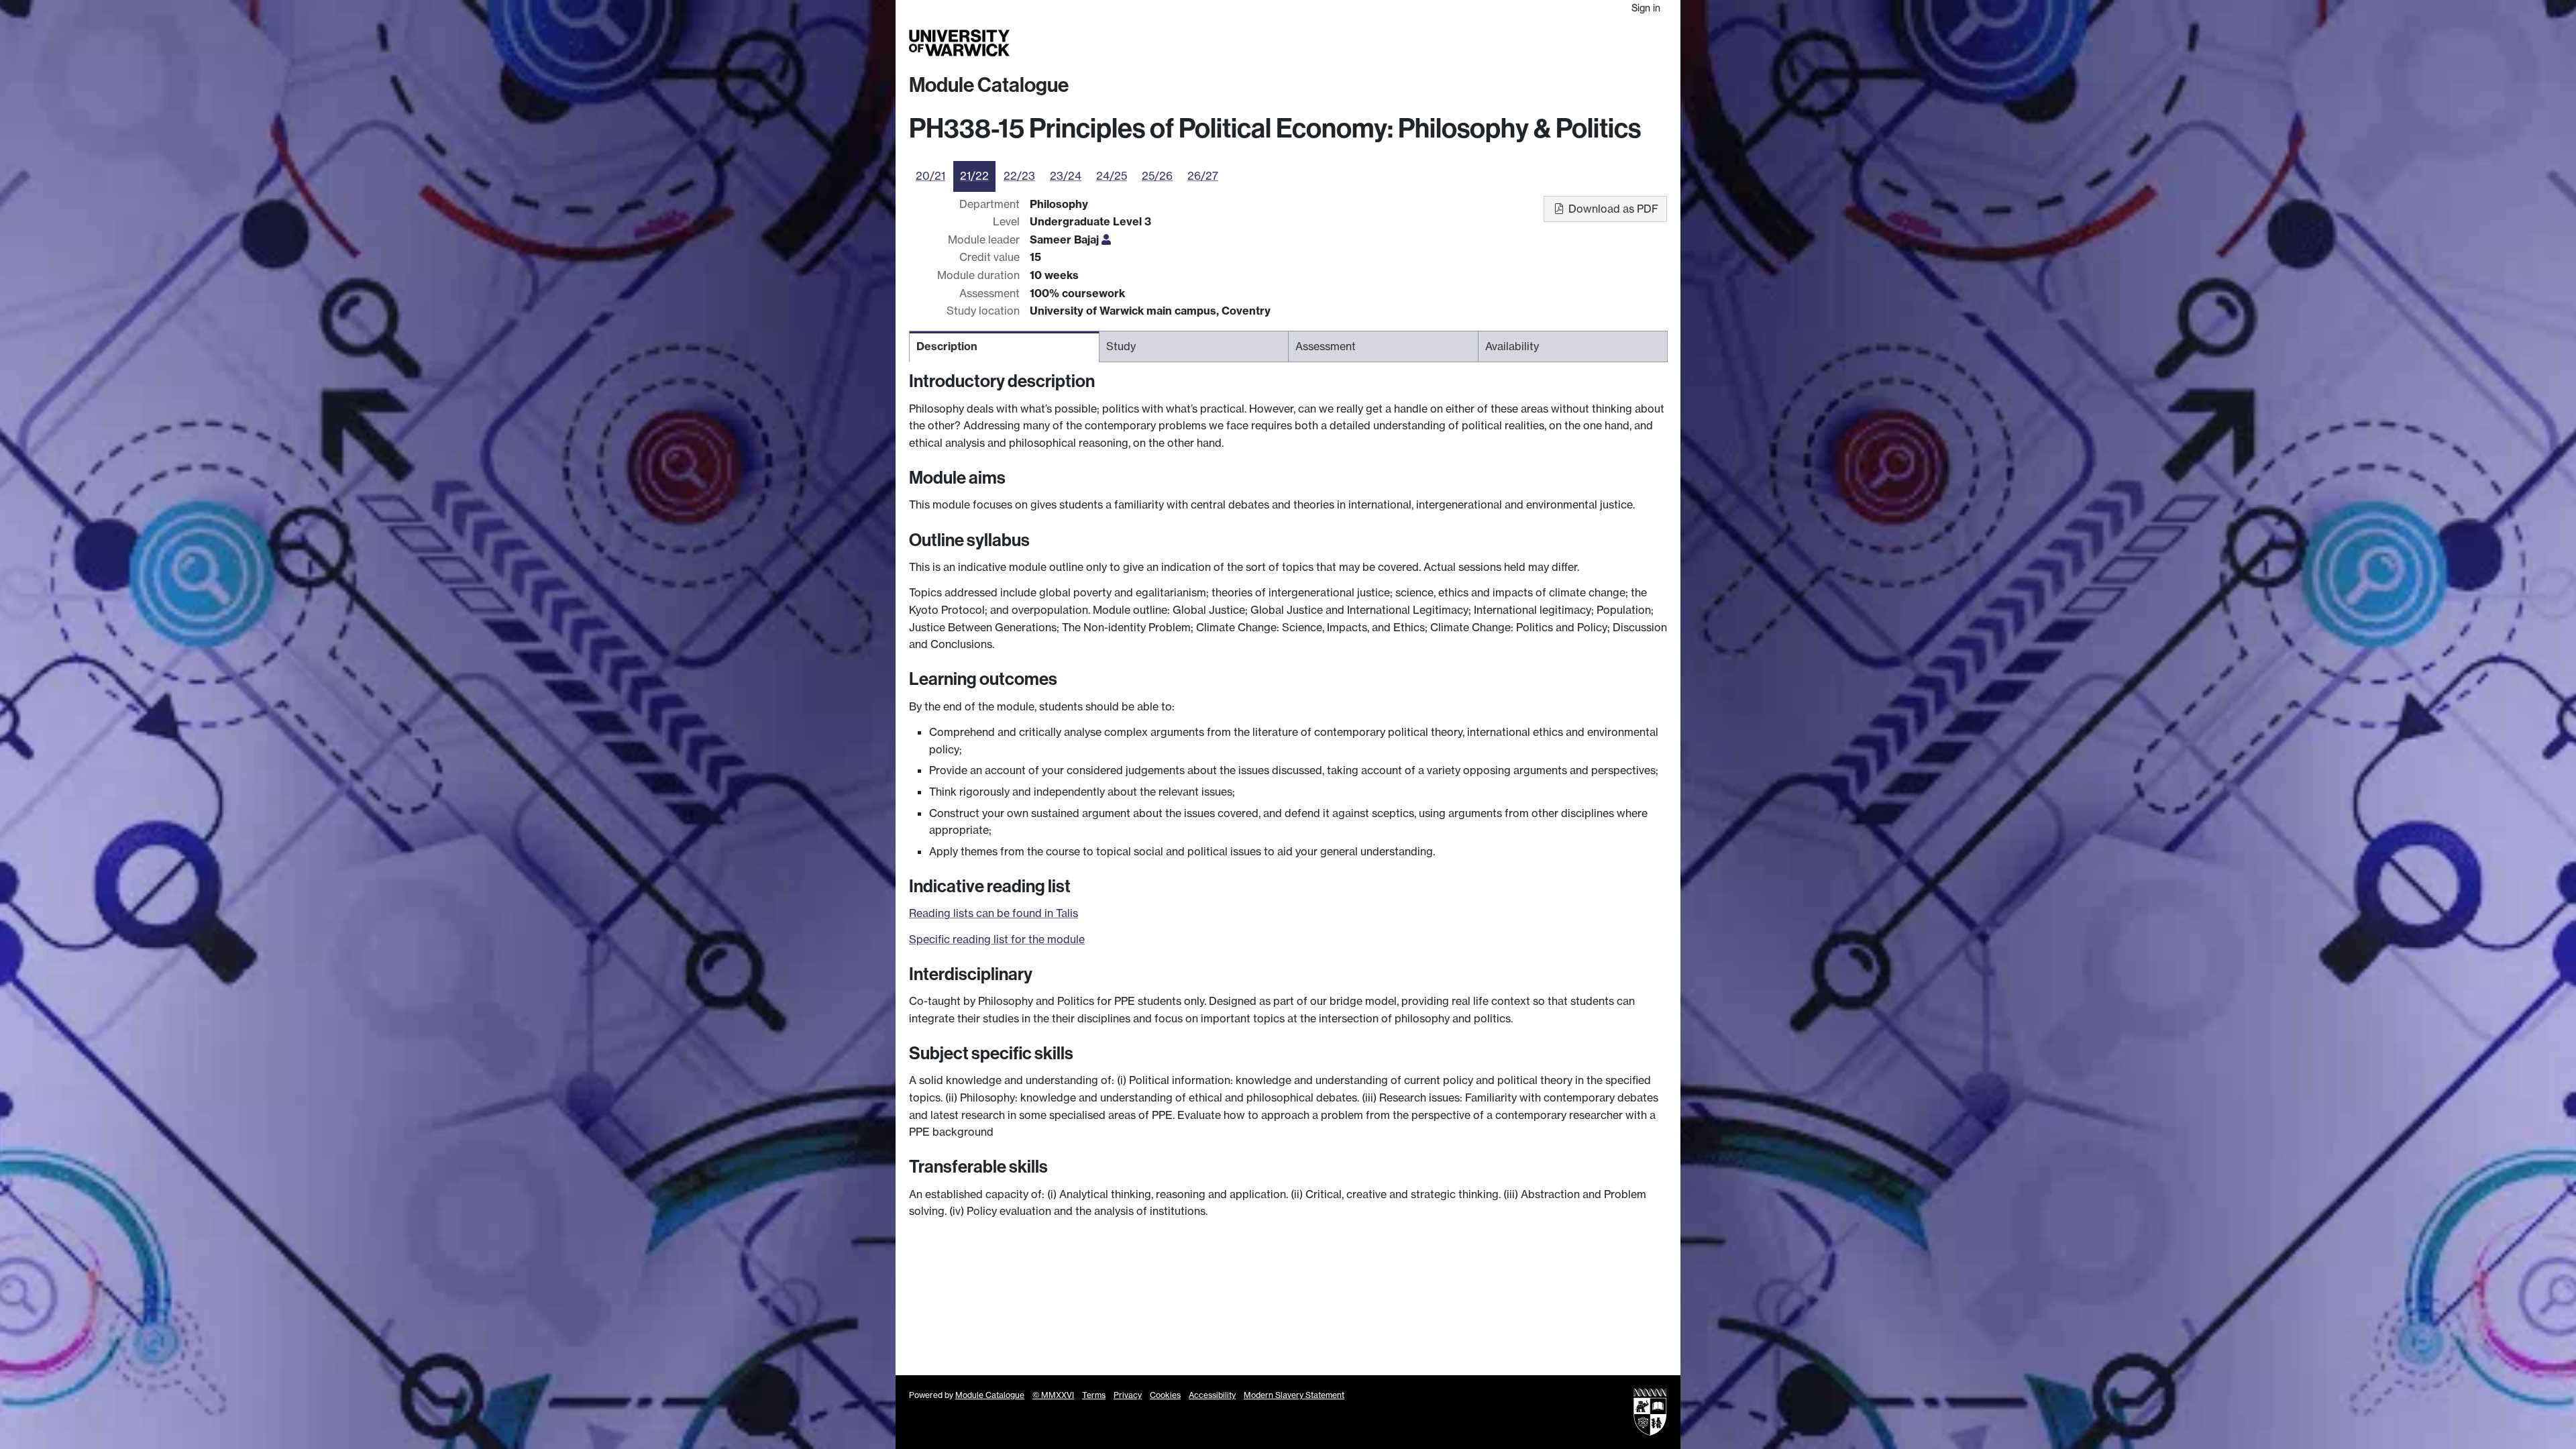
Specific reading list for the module (997, 939)
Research (1444, 43)
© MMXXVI (1053, 1395)
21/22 (974, 176)
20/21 (930, 176)
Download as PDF (1612, 209)
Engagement (1635, 43)
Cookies (1165, 1395)
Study (1398, 43)
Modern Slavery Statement (1294, 1395)
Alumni (1544, 43)
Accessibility (1212, 1395)
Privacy (1128, 1395)
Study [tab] (1121, 346)
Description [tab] (947, 346)
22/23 (1019, 176)
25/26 (1157, 176)
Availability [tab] (1512, 346)
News (1581, 43)
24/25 (1112, 176)
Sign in (1646, 8)
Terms (1094, 1395)
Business (1497, 43)
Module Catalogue (989, 85)
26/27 (1203, 176)
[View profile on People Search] (1106, 239)
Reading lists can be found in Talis (994, 913)
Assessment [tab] (1326, 346)
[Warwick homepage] (959, 43)
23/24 (1066, 176)
